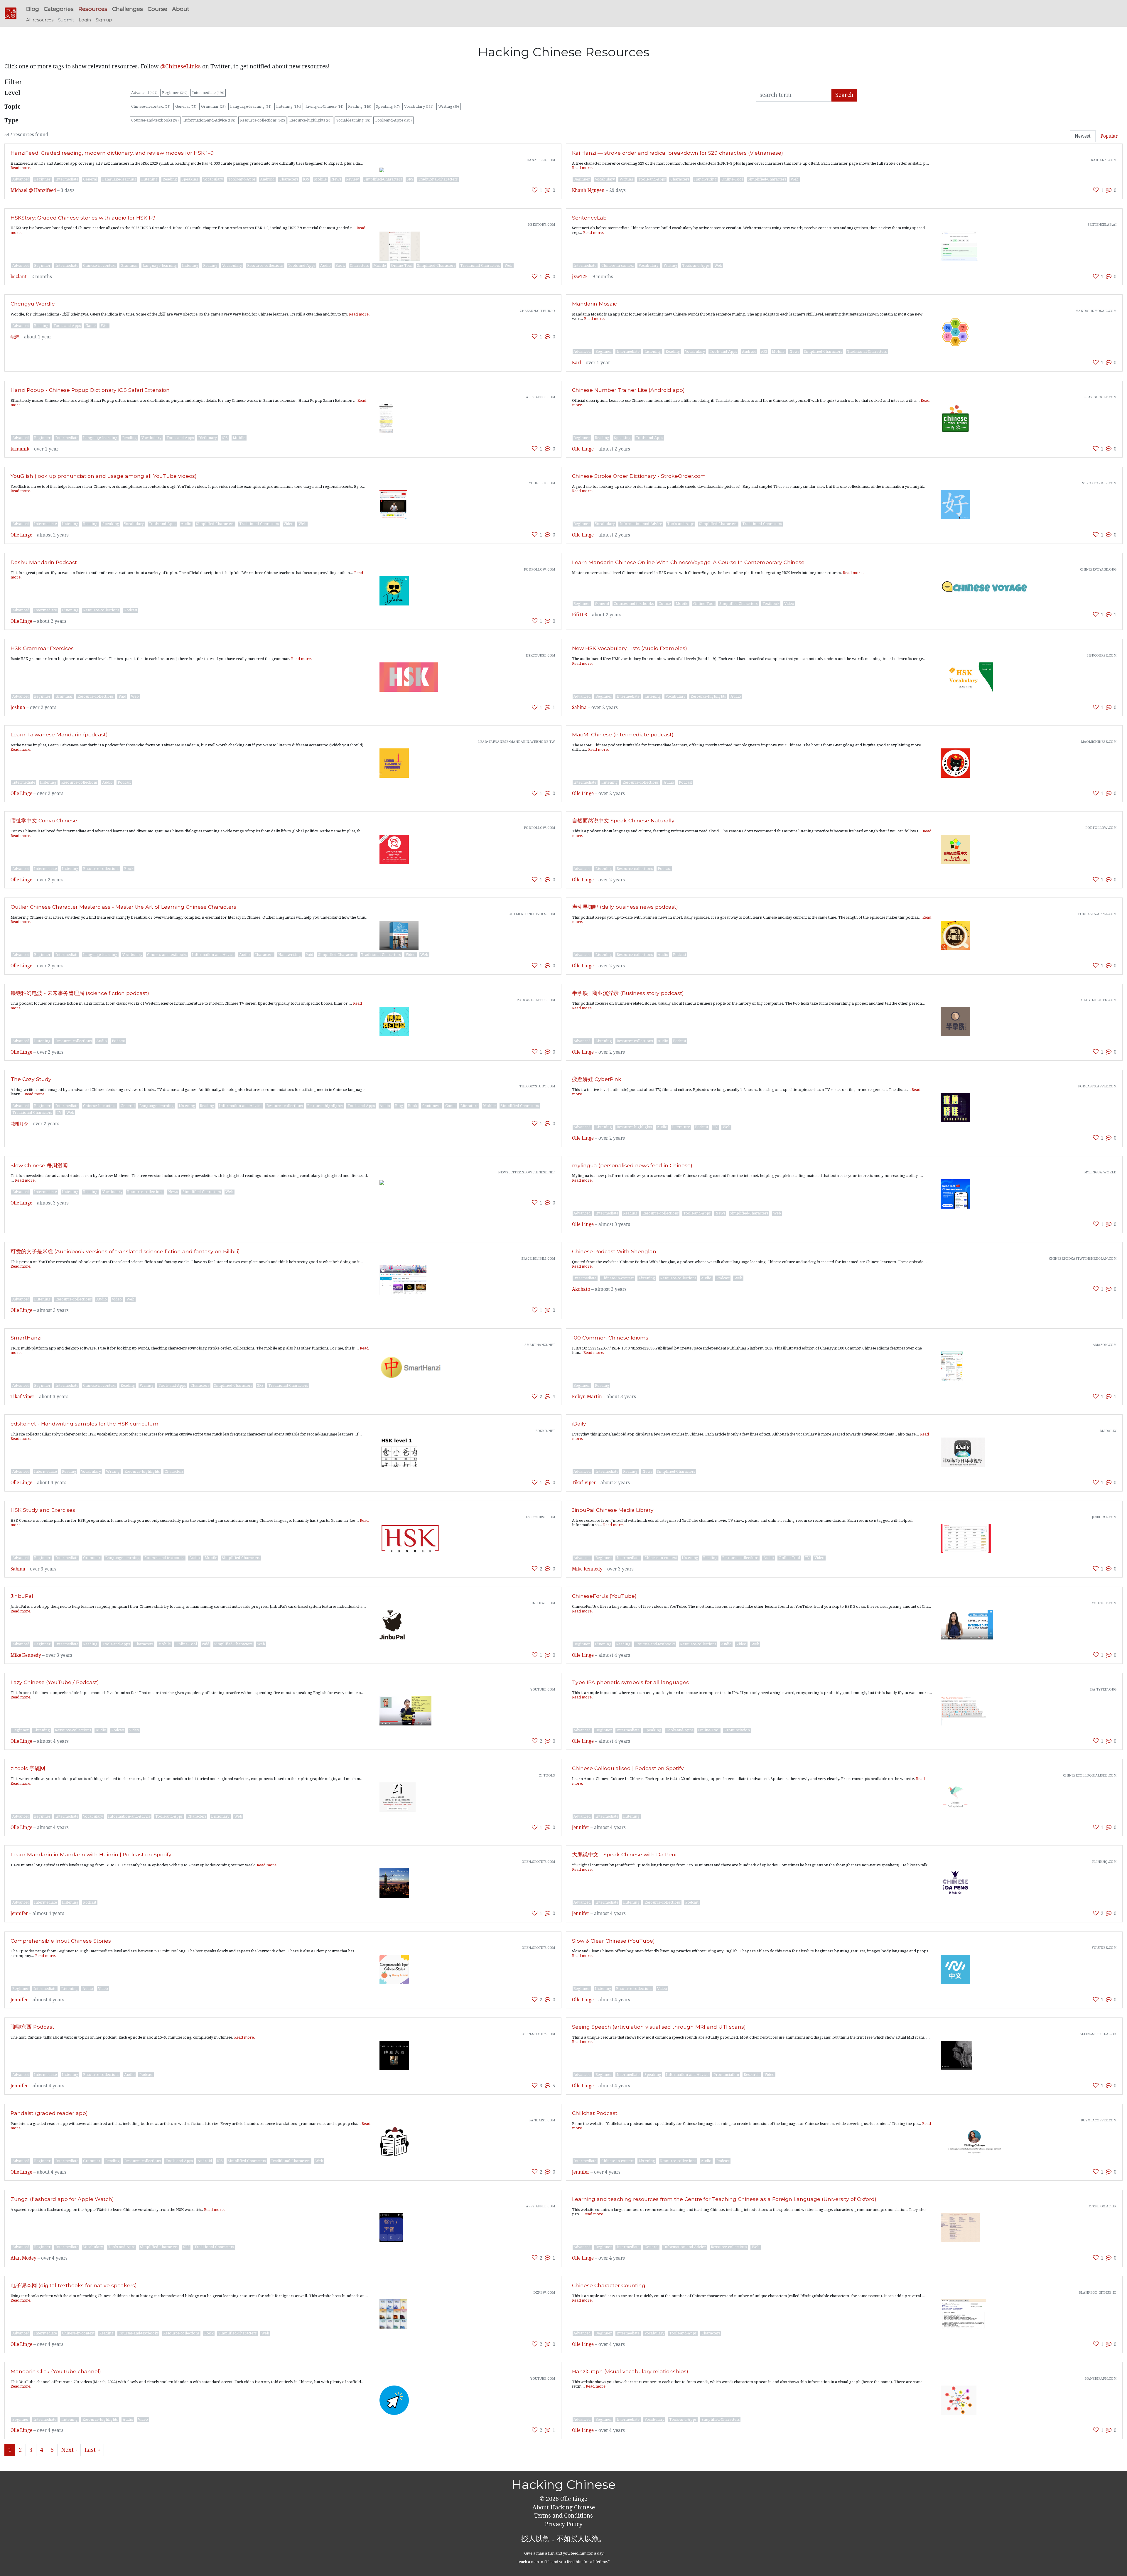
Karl (577, 363)
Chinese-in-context (151, 106)
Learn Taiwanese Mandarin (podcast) (59, 734)
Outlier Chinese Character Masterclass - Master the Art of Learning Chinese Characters (123, 907)
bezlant (19, 277)
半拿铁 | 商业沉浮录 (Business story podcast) (628, 993)
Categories (59, 9)
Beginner (175, 93)
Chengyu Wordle (33, 304)
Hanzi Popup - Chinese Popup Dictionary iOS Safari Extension (90, 390)
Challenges (128, 9)
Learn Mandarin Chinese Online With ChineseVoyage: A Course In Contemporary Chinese (688, 562)
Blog (33, 9)
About (181, 9)
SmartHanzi (26, 1338)
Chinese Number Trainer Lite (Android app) (628, 390)
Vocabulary (419, 106)
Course (157, 9)
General (186, 106)
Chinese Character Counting (609, 2285)
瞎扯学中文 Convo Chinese (44, 820)
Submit (66, 20)
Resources (93, 9)
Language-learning (251, 106)
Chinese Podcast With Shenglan (614, 1251)
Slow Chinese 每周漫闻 (39, 1165)
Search (844, 95)
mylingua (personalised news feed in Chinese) (632, 1165)
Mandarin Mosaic (594, 304)
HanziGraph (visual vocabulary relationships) (630, 2371)
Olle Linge (583, 449)
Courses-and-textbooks (155, 120)
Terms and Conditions (563, 2516)
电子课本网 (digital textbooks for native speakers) (74, 2285)
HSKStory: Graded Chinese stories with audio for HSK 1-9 (83, 218)
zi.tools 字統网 (28, 1768)
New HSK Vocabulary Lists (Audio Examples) (630, 648)
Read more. (21, 168)
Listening (289, 106)
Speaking (388, 106)
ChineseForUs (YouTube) (604, 1596)
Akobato (581, 1289)
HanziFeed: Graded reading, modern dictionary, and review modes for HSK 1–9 (112, 153)
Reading (360, 106)
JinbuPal (22, 1596)
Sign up (104, 20)
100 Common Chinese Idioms (610, 1338)
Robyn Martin (587, 1397)
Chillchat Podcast (595, 2113)
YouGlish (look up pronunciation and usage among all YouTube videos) (104, 476)
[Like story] (535, 190)
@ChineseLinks (180, 66)
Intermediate (208, 93)
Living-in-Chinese (324, 106)
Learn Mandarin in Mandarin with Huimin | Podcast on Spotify (91, 1854)
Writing (449, 106)
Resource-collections (263, 120)
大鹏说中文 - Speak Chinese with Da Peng (625, 1854)
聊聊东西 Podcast (32, 2027)
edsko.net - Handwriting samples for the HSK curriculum (85, 1424)
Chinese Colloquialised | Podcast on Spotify (628, 1768)
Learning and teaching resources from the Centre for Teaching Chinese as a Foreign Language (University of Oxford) (724, 2199)
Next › (69, 2450)
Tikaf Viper (22, 1397)
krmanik (20, 449)
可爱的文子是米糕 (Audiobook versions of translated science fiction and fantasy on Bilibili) (125, 1251)
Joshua (18, 708)
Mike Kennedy (587, 1569)
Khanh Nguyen (588, 190)
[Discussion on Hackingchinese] (548, 190)
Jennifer (581, 1828)
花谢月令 (19, 1124)
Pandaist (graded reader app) (49, 2113)
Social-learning (353, 120)
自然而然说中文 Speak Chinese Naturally (623, 820)
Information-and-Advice (209, 120)
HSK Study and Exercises (43, 1510)
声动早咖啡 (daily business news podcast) (625, 907)
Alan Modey (23, 2258)
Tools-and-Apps (393, 120)
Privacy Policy (564, 2524)
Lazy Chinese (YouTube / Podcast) (55, 1682)
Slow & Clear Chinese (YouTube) (613, 1941)
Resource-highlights (311, 120)
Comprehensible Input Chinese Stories (61, 1941)
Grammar (213, 106)
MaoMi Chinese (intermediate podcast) (623, 734)
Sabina (579, 708)
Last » (92, 2450)
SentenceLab (589, 218)
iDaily (579, 1424)
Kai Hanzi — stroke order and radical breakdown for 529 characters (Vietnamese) (678, 153)
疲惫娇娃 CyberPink (597, 1079)
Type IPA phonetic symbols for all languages (630, 1682)
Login (85, 20)
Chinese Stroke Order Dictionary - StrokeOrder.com (639, 476)
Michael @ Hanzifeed (33, 190)
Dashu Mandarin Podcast (44, 562)
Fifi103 (580, 615)
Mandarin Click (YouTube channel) (56, 2371)
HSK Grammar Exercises (42, 648)
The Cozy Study (31, 1079)
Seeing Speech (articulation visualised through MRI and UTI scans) (659, 2027)
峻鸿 (15, 337)
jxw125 (580, 277)
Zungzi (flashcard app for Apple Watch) (62, 2199)
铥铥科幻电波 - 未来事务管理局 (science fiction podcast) (80, 993)
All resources (40, 20)
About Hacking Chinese (564, 2507)
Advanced (144, 93)
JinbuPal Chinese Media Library (613, 1510)
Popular (1109, 136)
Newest (1083, 136)
